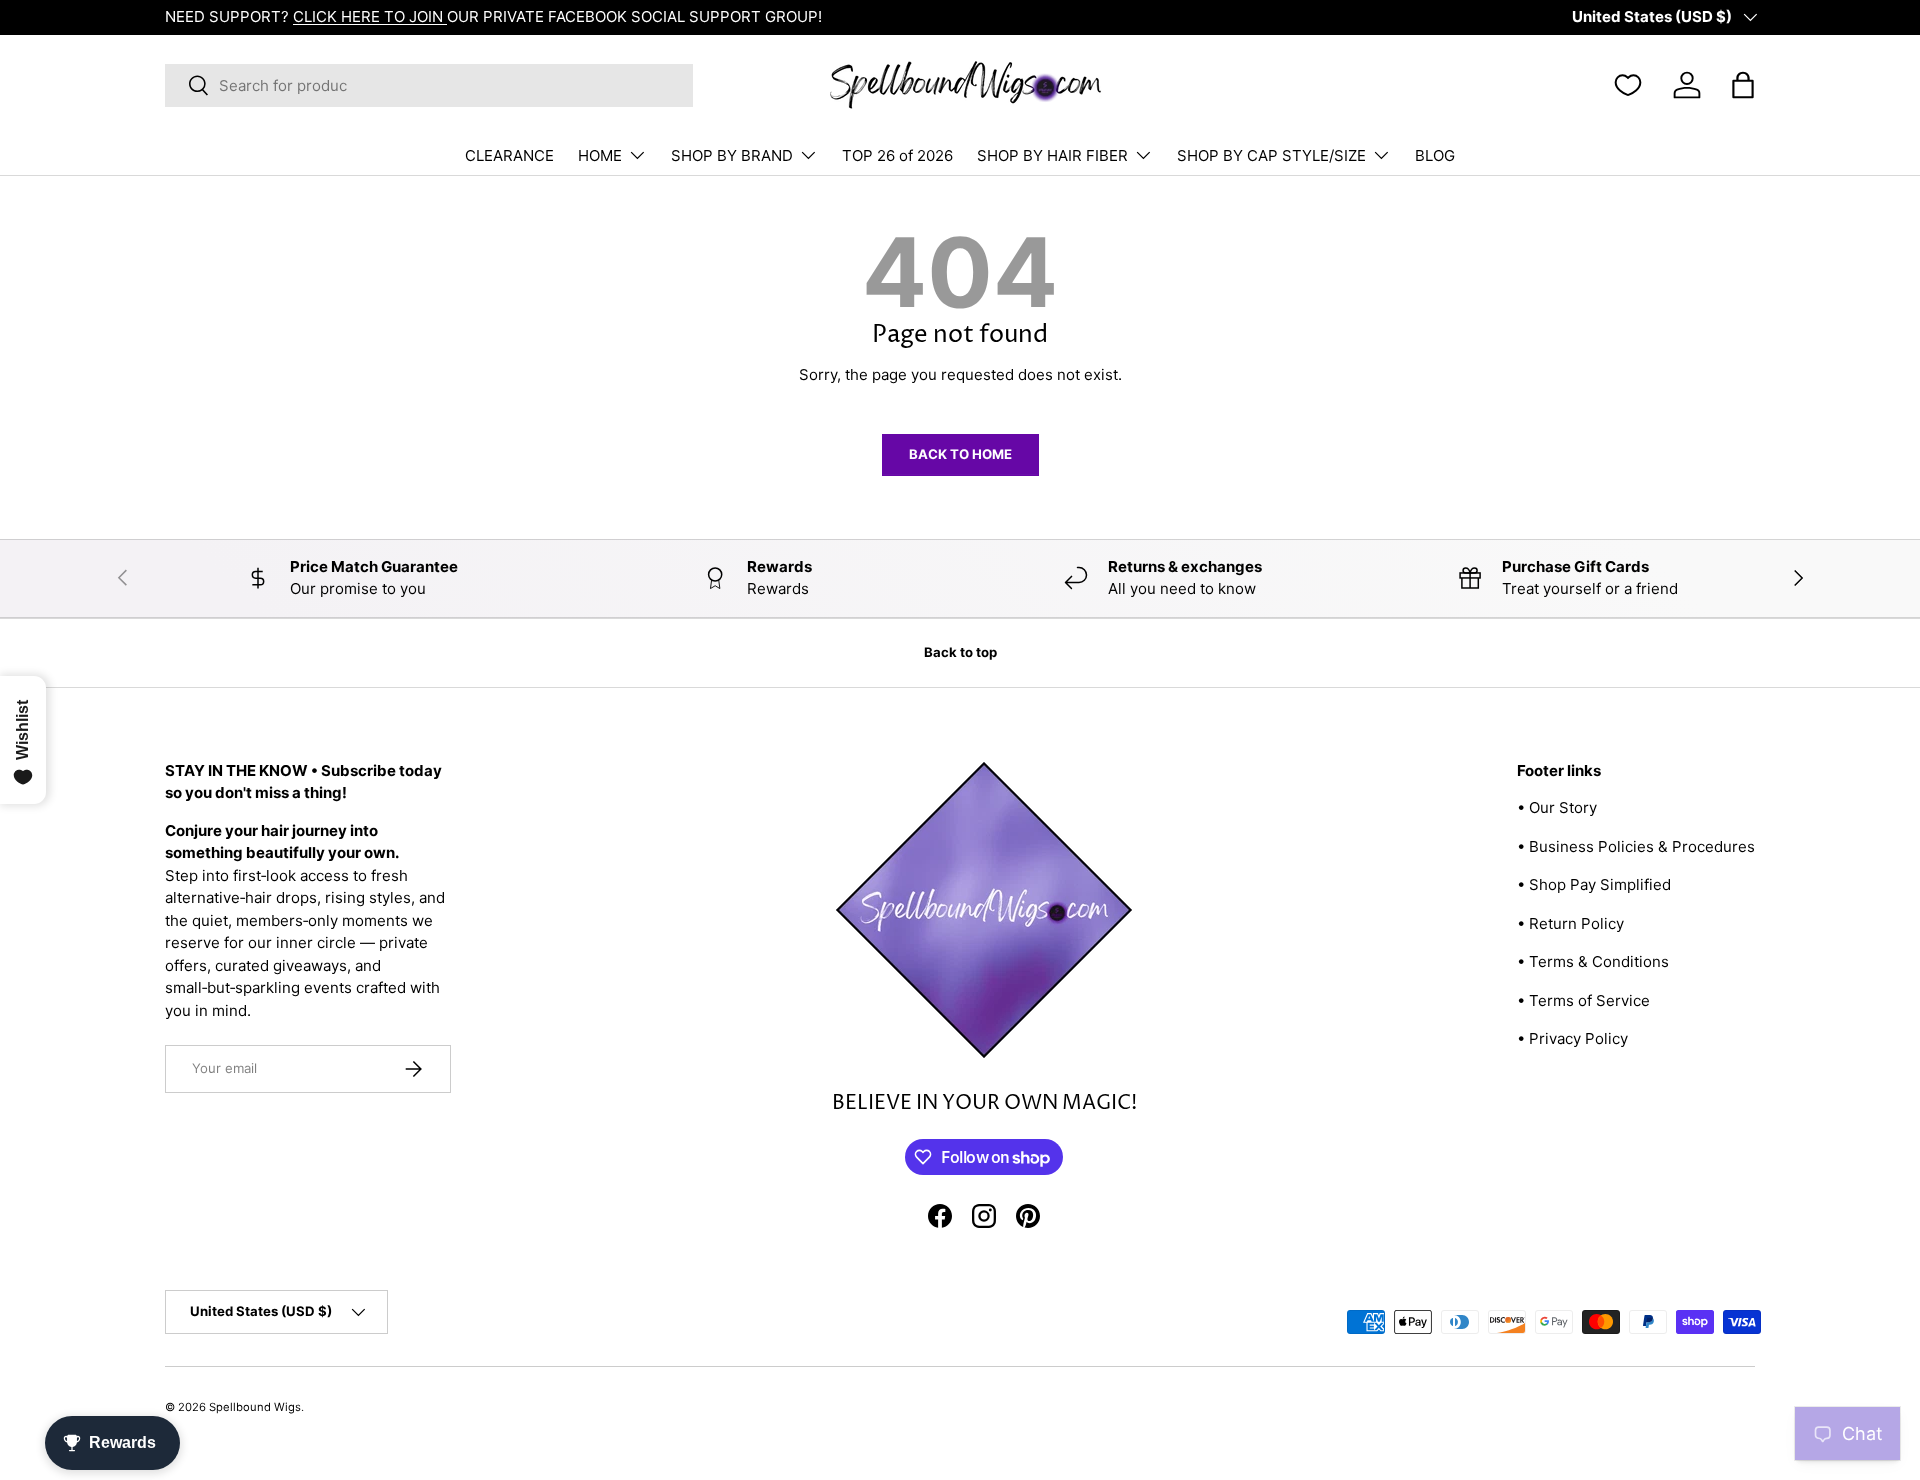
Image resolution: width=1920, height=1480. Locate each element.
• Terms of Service (1583, 1000)
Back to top (960, 652)
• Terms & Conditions (1593, 961)
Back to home (960, 454)
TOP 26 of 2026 (897, 155)
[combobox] (429, 85)
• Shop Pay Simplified (1594, 884)
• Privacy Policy (1572, 1038)
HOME (600, 155)
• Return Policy (1570, 923)
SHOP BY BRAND (732, 155)
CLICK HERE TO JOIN (370, 16)
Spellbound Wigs (255, 1407)
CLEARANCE (509, 155)
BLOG (1435, 155)
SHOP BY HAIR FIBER (1052, 155)
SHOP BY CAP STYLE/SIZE (1271, 155)
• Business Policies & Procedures (1636, 846)
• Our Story (1557, 807)
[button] (1743, 85)
